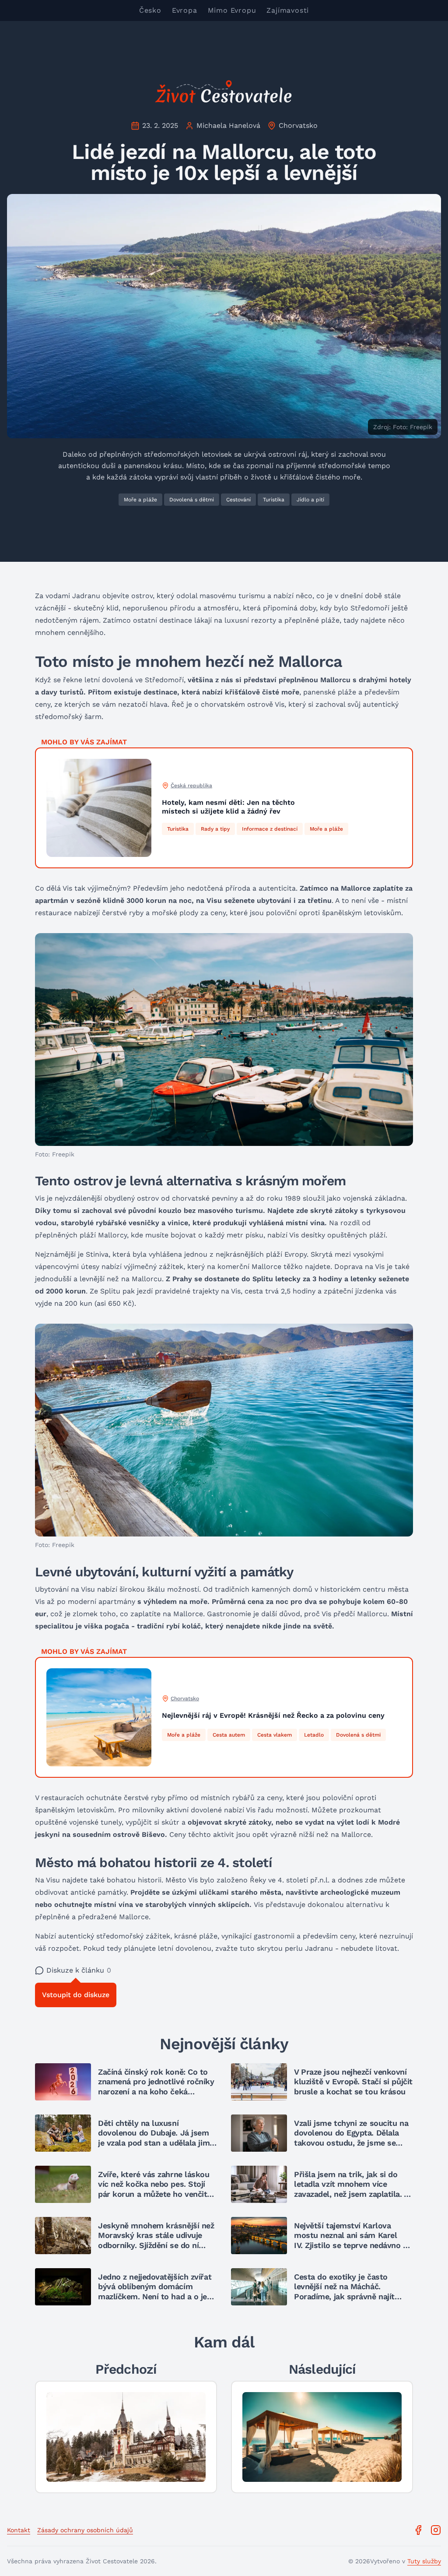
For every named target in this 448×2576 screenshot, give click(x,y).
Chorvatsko (298, 125)
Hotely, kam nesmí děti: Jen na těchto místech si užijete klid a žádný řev (228, 807)
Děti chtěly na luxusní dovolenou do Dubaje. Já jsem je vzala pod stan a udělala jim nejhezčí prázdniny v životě (154, 2138)
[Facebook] (418, 2530)
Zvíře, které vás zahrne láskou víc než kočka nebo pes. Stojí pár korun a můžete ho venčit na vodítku (154, 2189)
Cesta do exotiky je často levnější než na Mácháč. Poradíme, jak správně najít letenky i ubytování (344, 2292)
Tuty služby (424, 2561)
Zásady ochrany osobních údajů (85, 2530)
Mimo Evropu (232, 10)
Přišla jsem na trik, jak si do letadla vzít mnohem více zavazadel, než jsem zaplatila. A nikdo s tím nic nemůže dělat (351, 2189)
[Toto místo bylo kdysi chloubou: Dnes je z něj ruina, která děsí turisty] (126, 2437)
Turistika (274, 500)
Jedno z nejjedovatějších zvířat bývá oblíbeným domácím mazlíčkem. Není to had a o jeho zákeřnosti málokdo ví (157, 2292)
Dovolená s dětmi (192, 500)
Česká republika (191, 786)
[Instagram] (436, 2530)
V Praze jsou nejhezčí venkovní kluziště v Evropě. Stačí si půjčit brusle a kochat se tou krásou (353, 2082)
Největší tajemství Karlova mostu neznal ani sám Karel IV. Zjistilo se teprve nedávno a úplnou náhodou (351, 2240)
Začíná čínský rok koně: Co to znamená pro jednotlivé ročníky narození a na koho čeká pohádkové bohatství (156, 2087)
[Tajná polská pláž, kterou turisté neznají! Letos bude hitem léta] (322, 2437)
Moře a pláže (140, 500)
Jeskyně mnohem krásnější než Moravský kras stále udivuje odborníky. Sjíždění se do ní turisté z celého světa (156, 2240)
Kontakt (19, 2530)
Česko (150, 10)
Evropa (185, 10)
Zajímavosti (288, 10)
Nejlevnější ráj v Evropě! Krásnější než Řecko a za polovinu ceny (273, 1715)
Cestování (238, 500)
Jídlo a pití (310, 500)
